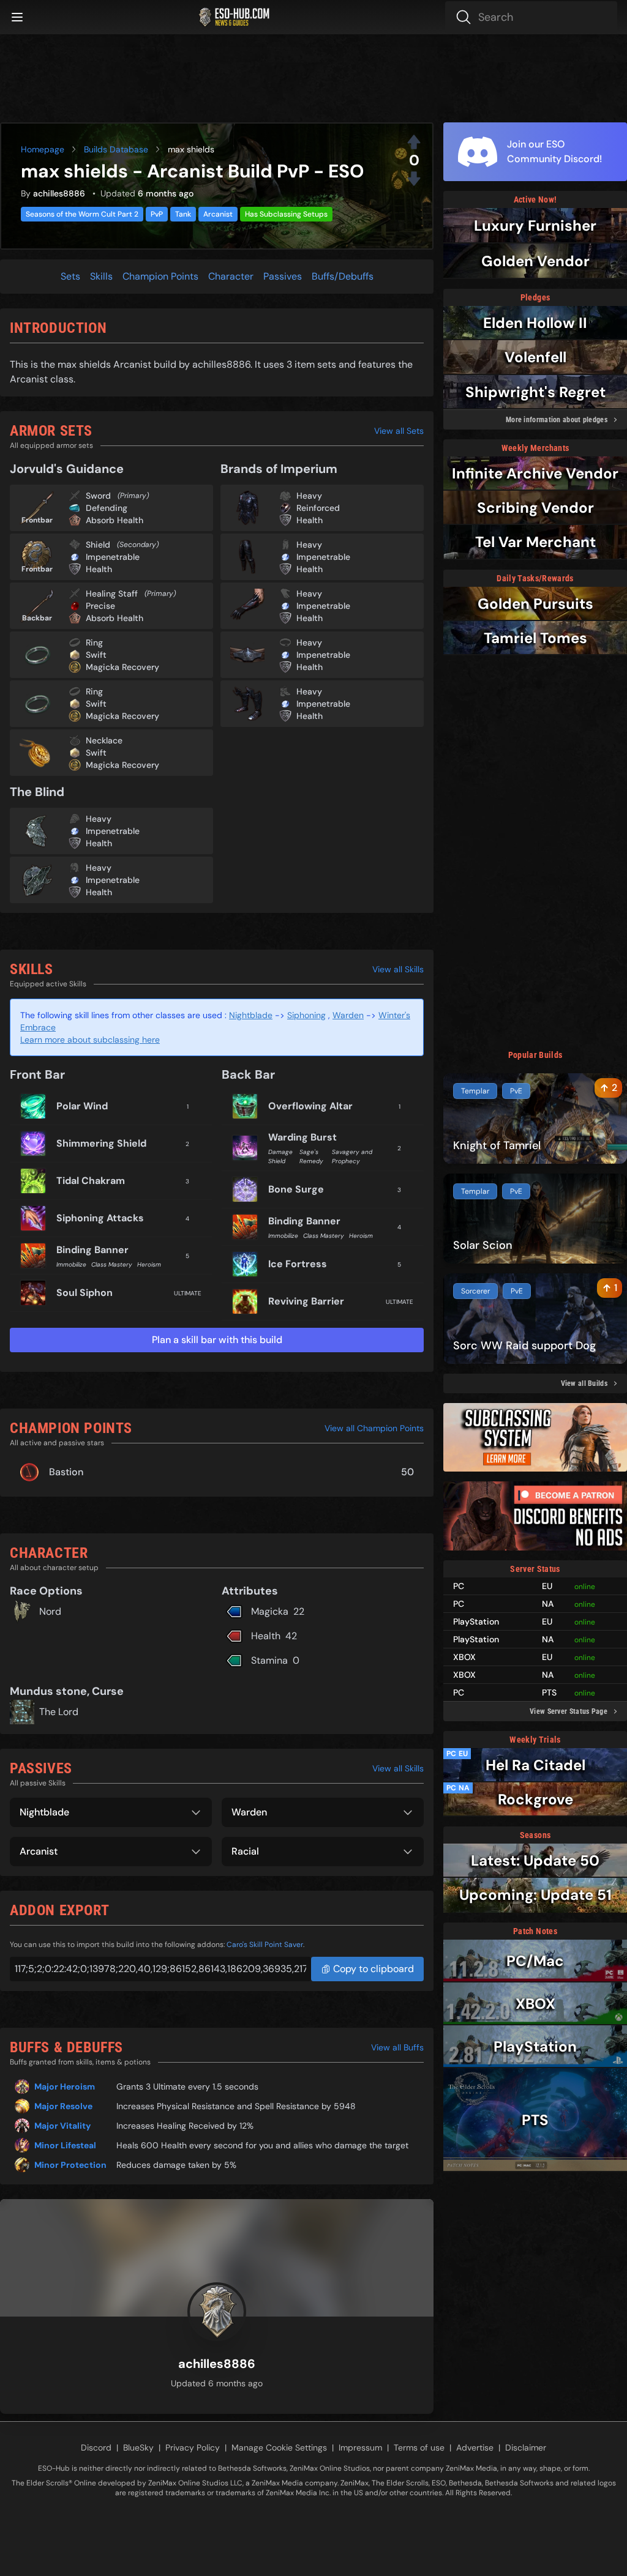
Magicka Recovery (122, 667)
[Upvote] (414, 142)
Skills (101, 276)
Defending (107, 508)
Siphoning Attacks (100, 1218)
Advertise (475, 2448)
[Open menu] (17, 17)
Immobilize (71, 1264)
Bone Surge (296, 1189)
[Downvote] (414, 179)
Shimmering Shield (101, 1143)
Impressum (360, 2448)
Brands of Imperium (279, 469)
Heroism (149, 1264)
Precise (100, 606)
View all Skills (398, 969)
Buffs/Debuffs (343, 276)
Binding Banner (92, 1250)
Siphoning (306, 1015)
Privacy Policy (193, 2448)
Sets (70, 276)
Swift (96, 655)
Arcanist (218, 214)
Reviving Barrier (306, 1301)
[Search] (531, 17)
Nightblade (251, 1015)
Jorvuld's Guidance (67, 469)
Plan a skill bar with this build (217, 1340)
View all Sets (399, 431)
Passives (283, 276)
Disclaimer (526, 2448)
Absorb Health (115, 520)
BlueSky (138, 2448)
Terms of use (419, 2448)
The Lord (59, 1712)
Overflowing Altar (310, 1106)
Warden (348, 1015)
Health (99, 569)
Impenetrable (113, 557)
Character (231, 276)
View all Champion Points (374, 1428)
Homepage (43, 149)
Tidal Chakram (91, 1181)
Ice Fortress (298, 1264)
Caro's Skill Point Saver (265, 1945)
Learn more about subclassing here (90, 1040)
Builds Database (116, 149)
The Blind (37, 792)
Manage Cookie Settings (279, 2448)
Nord (50, 1611)
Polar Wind (82, 1106)
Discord (96, 2448)
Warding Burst (302, 1137)
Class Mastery (112, 1264)
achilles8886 (59, 193)
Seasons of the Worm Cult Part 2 (82, 214)
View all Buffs (397, 2047)
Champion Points (160, 276)
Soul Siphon (84, 1293)
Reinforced (318, 508)
